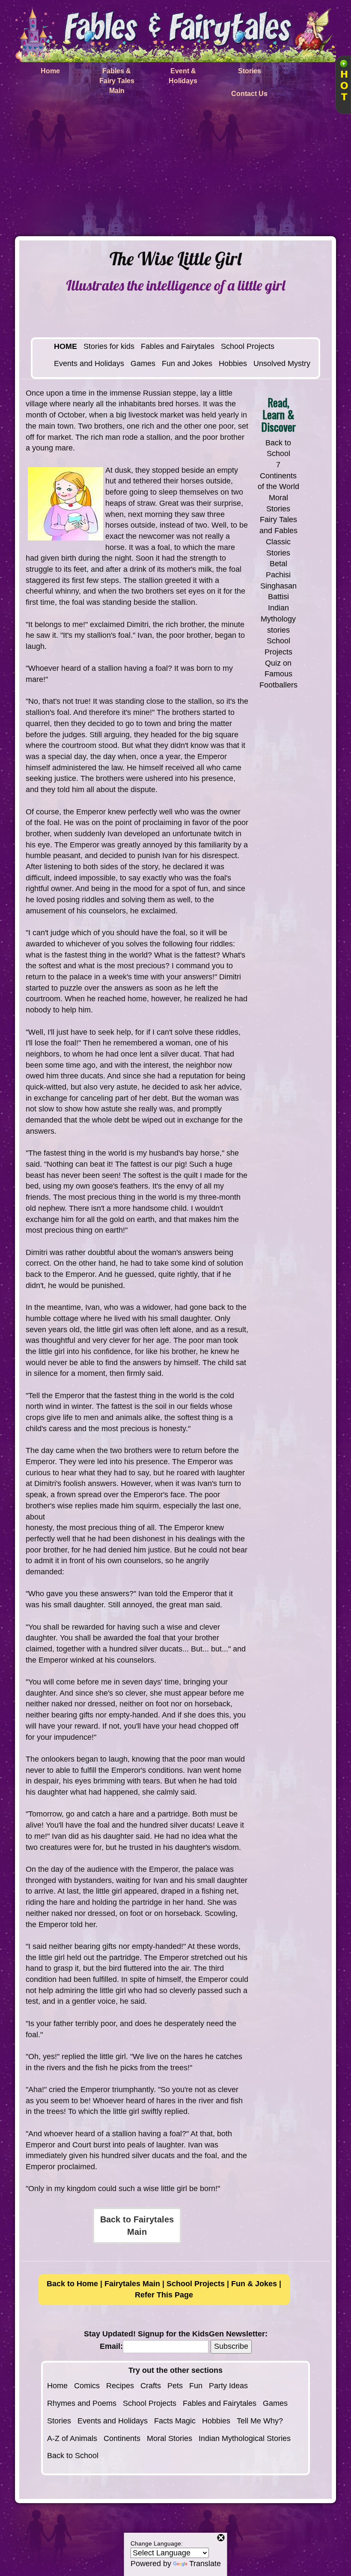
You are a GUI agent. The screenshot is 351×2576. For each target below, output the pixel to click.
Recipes (120, 2386)
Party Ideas (228, 2386)
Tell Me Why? (260, 2421)
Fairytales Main (132, 2284)
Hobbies (233, 363)
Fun (196, 2386)
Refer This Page (164, 2295)
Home (57, 2386)
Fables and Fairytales (178, 346)
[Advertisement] (175, 172)
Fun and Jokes (187, 363)
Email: (111, 2346)
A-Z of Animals (72, 2438)
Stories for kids (109, 346)
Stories (59, 2421)
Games (143, 363)
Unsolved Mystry (282, 363)
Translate (205, 2564)
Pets (175, 2386)
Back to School (73, 2456)
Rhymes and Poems (82, 2403)
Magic (185, 2421)
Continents (122, 2438)
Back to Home (72, 2284)
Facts (164, 2421)
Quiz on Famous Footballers (278, 674)
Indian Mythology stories (278, 619)
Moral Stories (170, 2438)
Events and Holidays (89, 363)
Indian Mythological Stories (245, 2438)
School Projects (248, 346)
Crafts (151, 2386)
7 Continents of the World (278, 476)
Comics (87, 2386)
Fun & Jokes (254, 2284)
